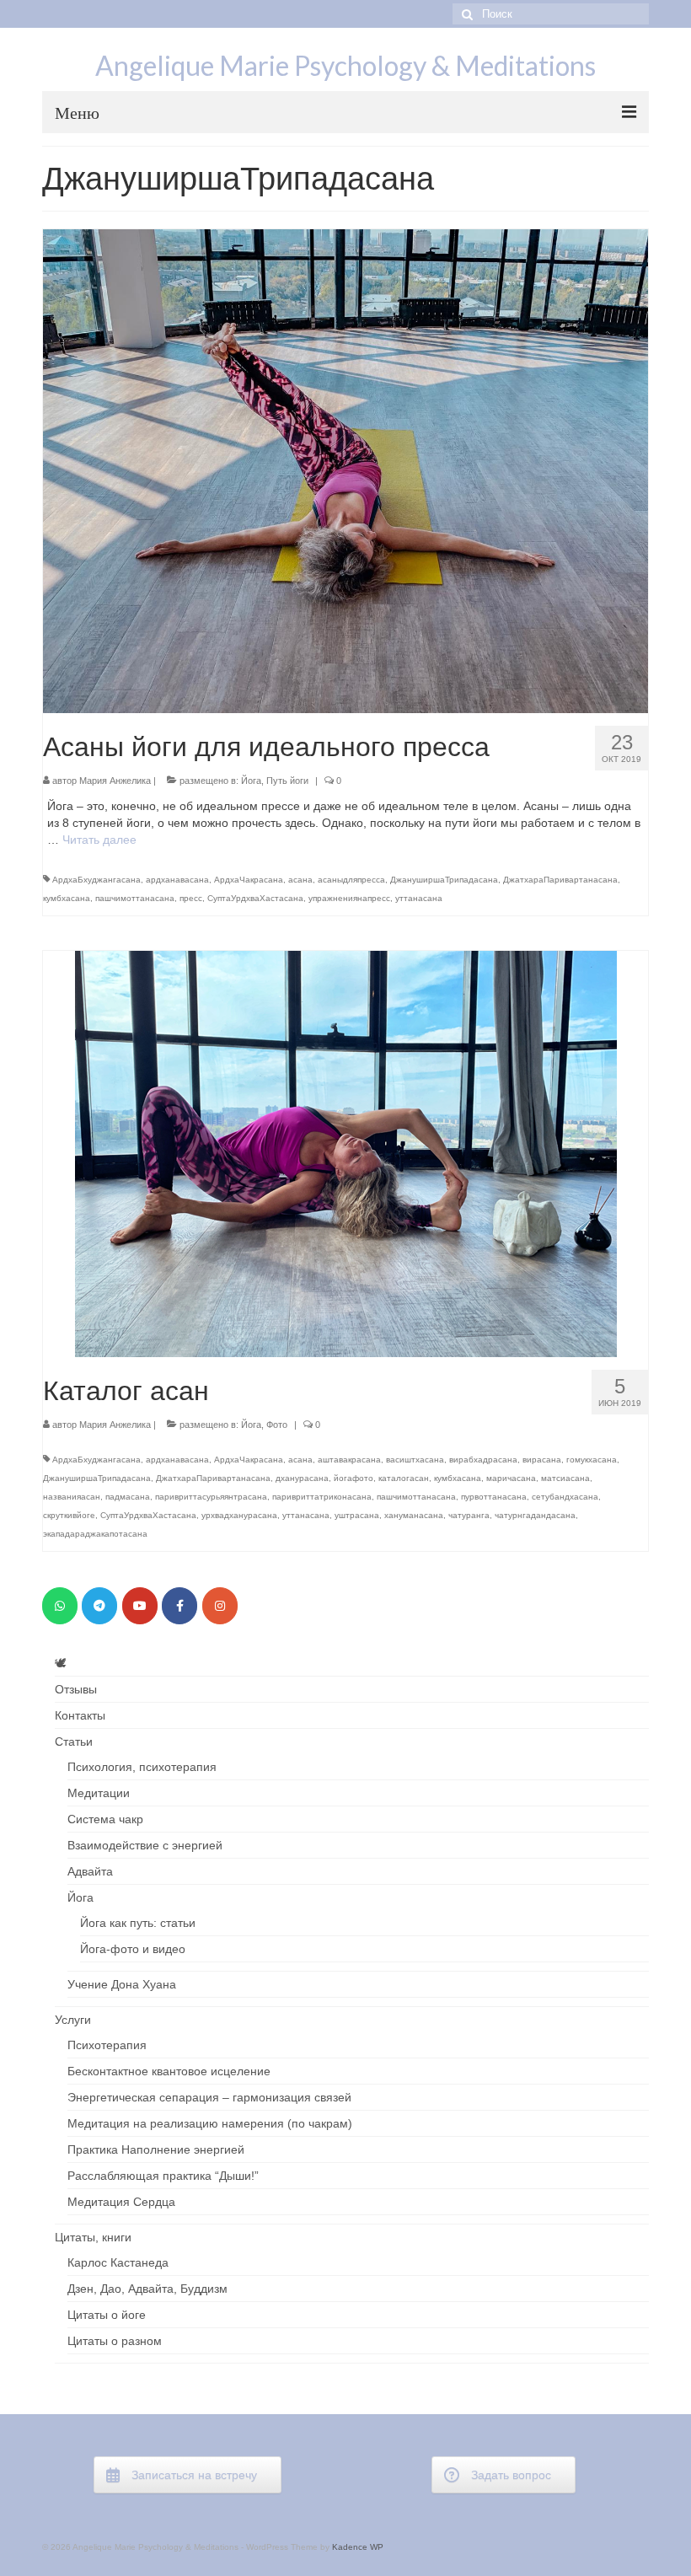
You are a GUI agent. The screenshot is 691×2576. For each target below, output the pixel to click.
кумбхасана (67, 898)
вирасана (542, 1460)
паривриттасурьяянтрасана (211, 1497)
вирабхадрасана (483, 1460)
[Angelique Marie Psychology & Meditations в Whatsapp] (60, 1606)
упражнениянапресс (349, 898)
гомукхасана (592, 1460)
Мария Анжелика (115, 781)
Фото (277, 1425)
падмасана (128, 1497)
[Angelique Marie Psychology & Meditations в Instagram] (220, 1606)
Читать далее (99, 840)
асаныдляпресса (351, 880)
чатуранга (469, 1515)
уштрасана (357, 1515)
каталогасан (404, 1478)
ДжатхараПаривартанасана (560, 880)
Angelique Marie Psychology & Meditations (345, 65)
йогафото (354, 1478)
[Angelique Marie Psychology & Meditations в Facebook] (179, 1606)
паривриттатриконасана (322, 1497)
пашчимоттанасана (135, 898)
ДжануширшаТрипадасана (444, 880)
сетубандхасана (565, 1497)
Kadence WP (358, 2547)
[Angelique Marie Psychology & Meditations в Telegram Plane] (99, 1606)
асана (300, 880)
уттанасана (419, 898)
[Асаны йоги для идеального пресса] (345, 470)
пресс (191, 898)
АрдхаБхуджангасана (96, 880)
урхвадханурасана (239, 1515)
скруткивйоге (69, 1515)
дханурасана (302, 1478)
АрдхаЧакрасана (249, 880)
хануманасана (414, 1515)
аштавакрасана (349, 1460)
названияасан (72, 1497)
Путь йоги (287, 781)
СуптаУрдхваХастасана (255, 898)
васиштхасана (415, 1460)
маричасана (511, 1478)
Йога (251, 781)
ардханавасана (177, 880)
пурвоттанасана (494, 1497)
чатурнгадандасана (535, 1515)
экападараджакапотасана (95, 1534)
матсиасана (565, 1478)
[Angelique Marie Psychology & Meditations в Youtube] (140, 1606)
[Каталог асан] (346, 1153)
